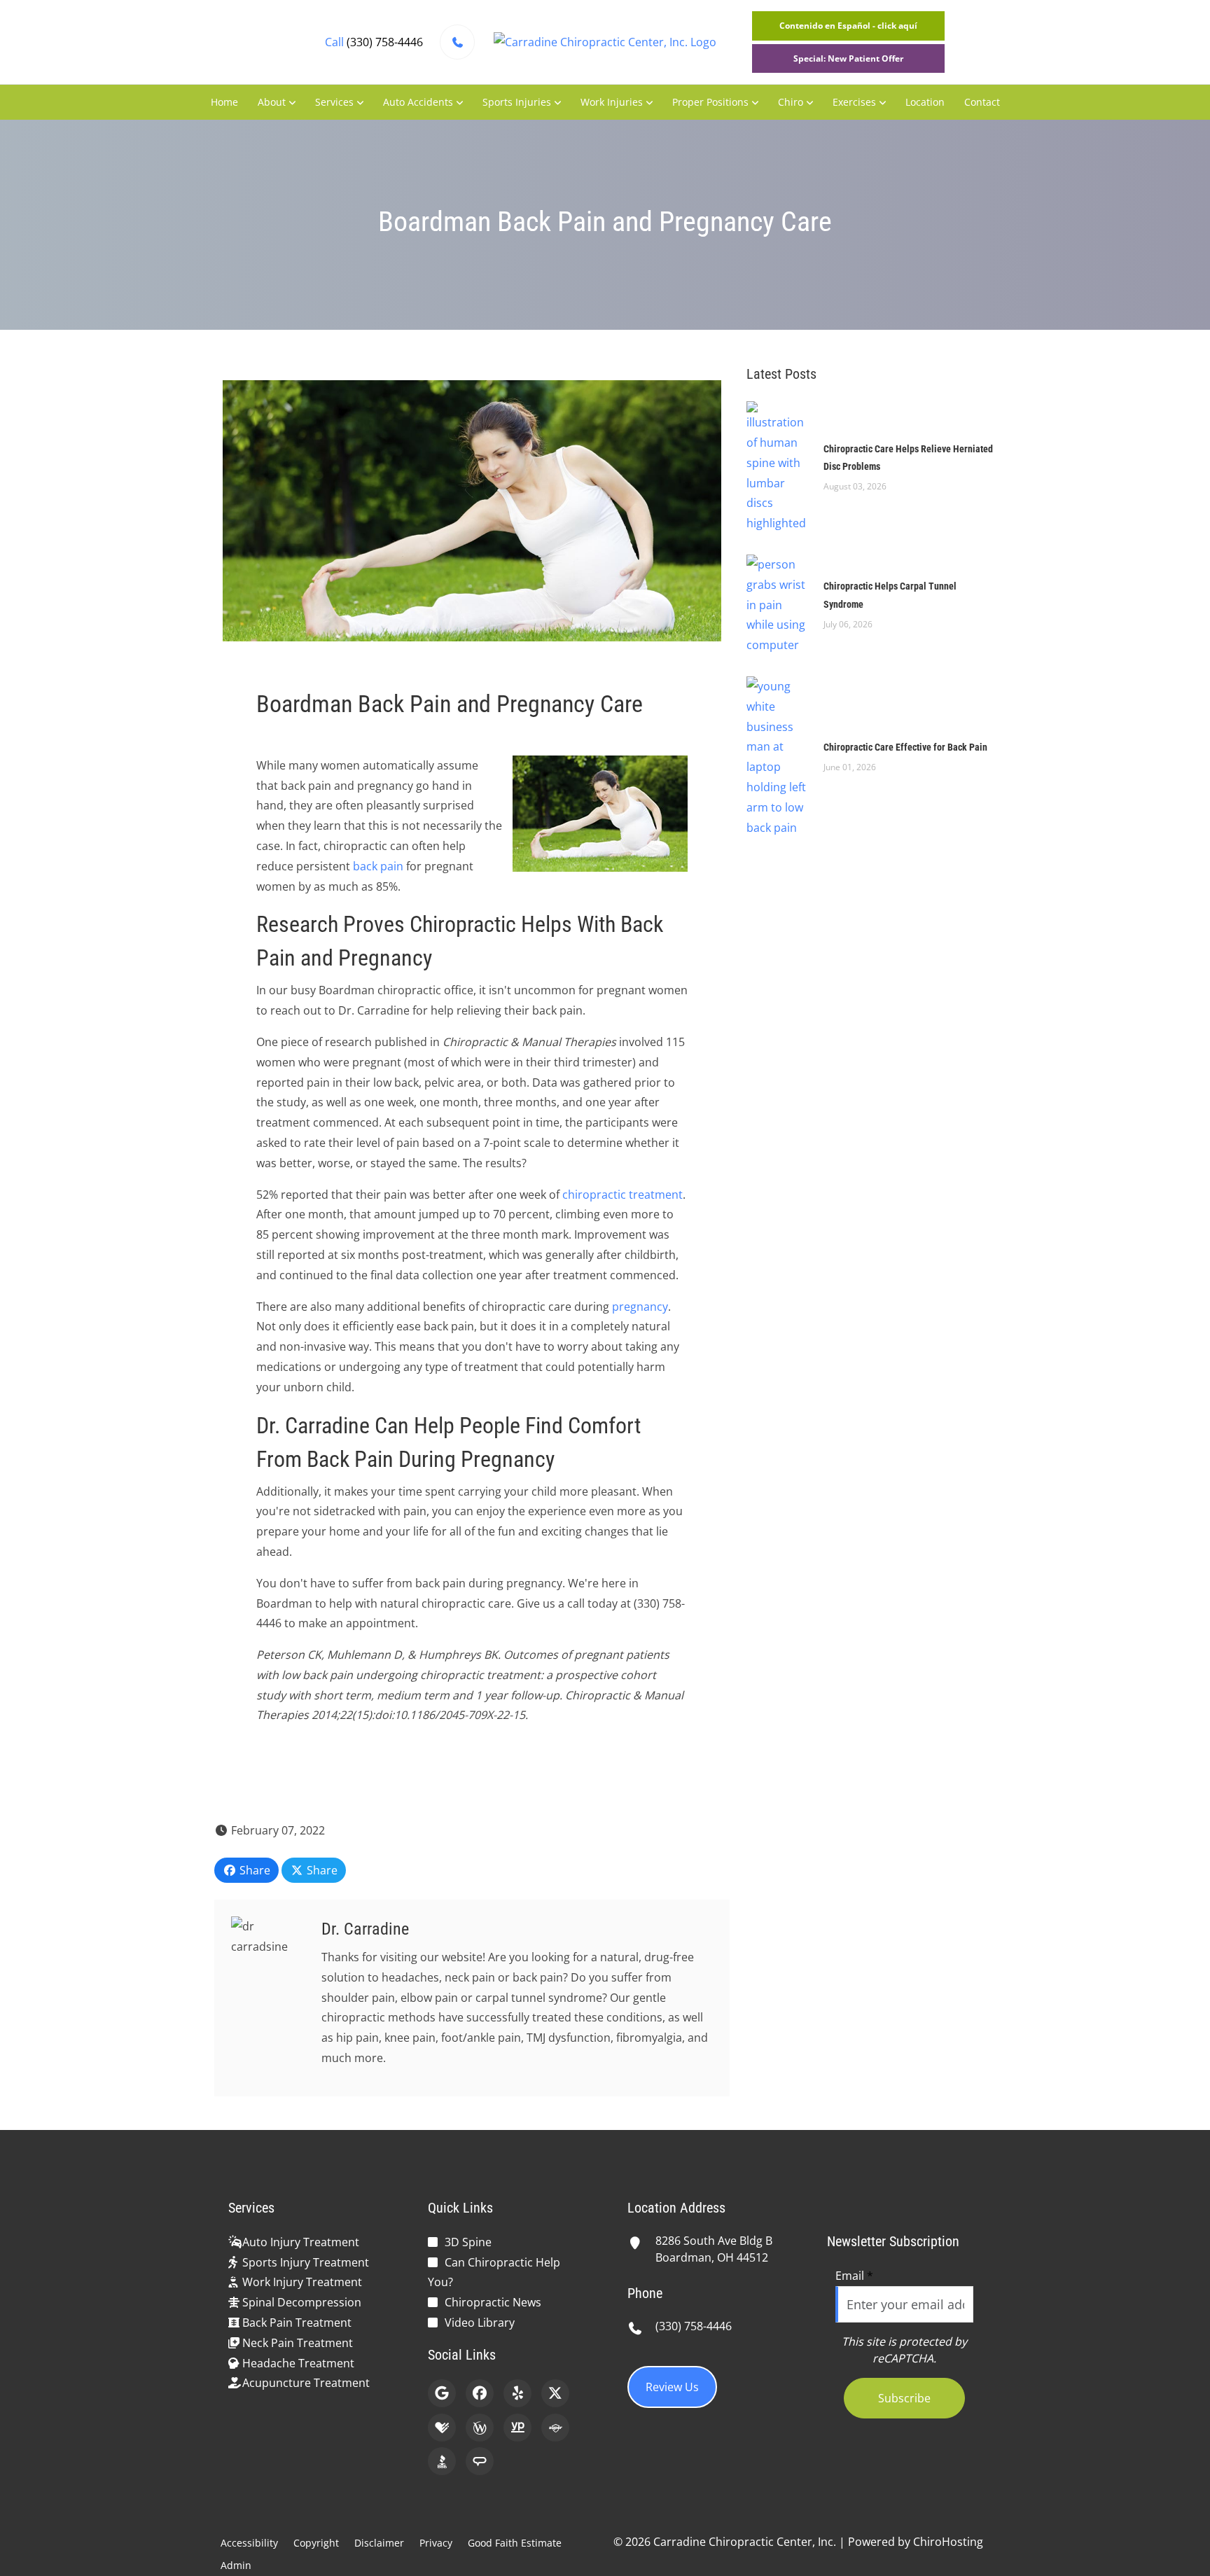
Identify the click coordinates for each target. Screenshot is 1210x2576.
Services (334, 102)
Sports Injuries (517, 102)
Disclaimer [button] (379, 2543)
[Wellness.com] (480, 2428)
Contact (982, 102)
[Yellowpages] (517, 2428)
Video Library (480, 2323)
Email (854, 2276)
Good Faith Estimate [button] (515, 2543)
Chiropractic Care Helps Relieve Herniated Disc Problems (908, 458)
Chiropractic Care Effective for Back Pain (905, 747)
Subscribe (904, 2398)
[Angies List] (480, 2461)
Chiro (791, 102)
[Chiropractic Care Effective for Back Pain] (778, 756)
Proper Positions (710, 102)
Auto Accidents (418, 102)
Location (925, 102)
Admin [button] (236, 2565)
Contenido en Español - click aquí (848, 26)
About (272, 102)
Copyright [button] (316, 2543)
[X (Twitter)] (555, 2393)
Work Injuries (612, 102)
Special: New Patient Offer (848, 58)
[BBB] (442, 2461)
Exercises (854, 102)
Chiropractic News (493, 2302)
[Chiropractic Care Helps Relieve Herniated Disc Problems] (778, 466)
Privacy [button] (436, 2543)
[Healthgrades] (442, 2428)
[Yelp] (517, 2393)
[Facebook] (480, 2393)
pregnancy (640, 1307)
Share (253, 1870)
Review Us (672, 2387)
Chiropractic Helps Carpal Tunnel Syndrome (890, 595)
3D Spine (468, 2242)
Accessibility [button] (249, 2543)
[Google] (442, 2393)
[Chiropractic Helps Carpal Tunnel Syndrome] (778, 604)
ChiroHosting (948, 2542)
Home (224, 102)
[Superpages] (555, 2428)
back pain (378, 866)
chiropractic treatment (623, 1195)
